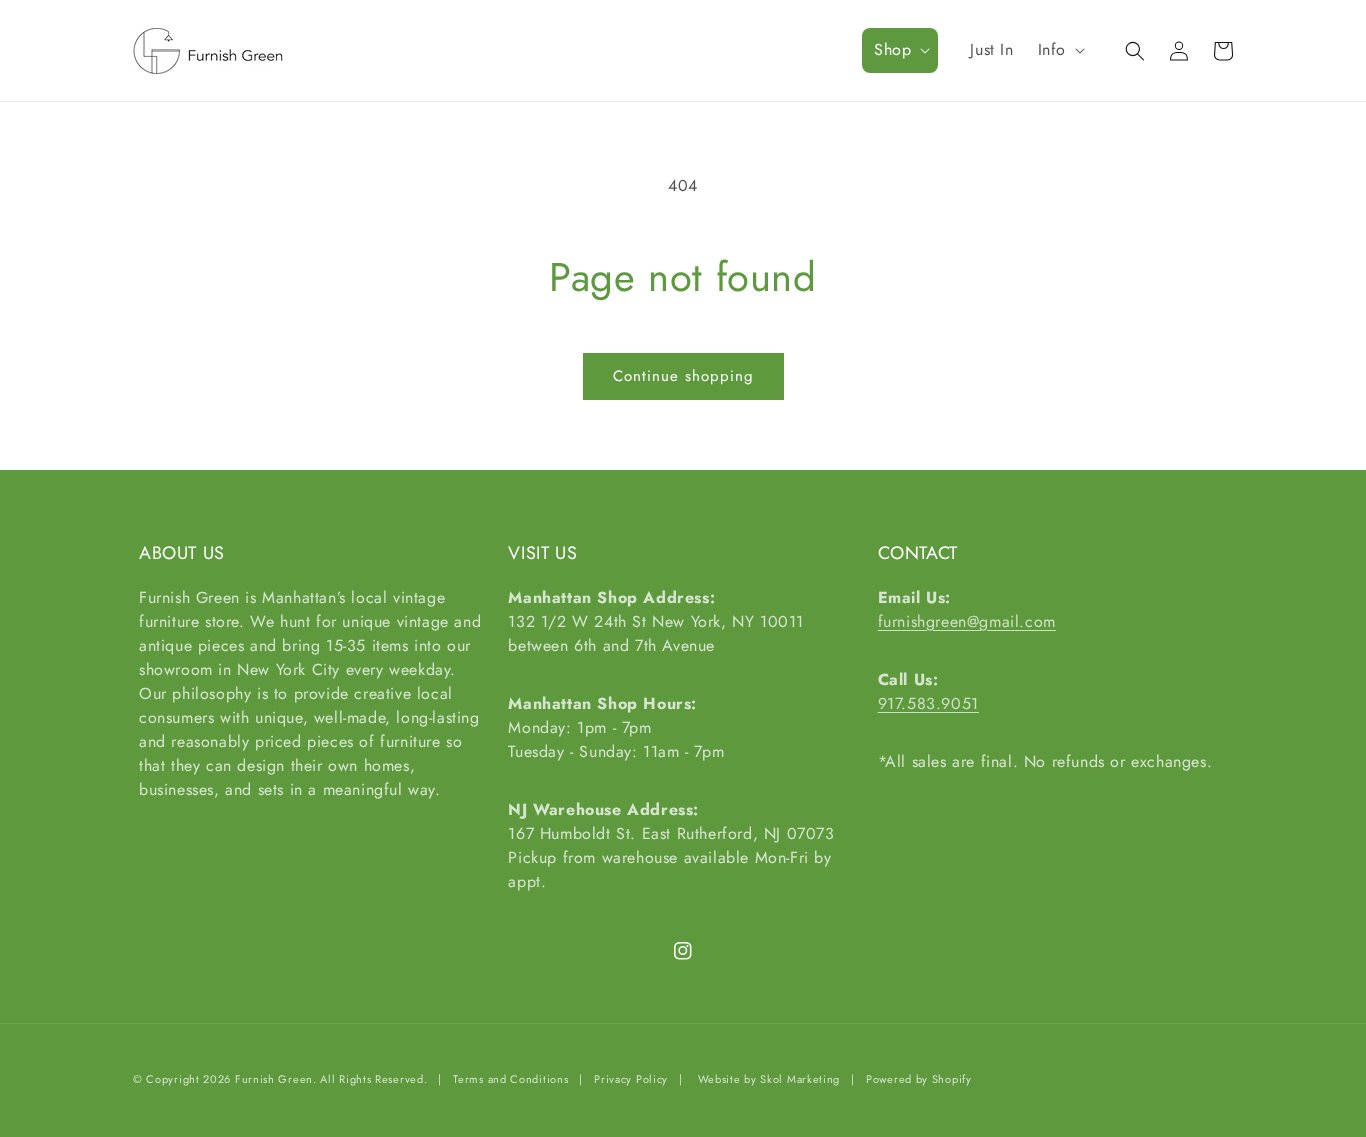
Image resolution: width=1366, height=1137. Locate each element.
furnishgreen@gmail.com (967, 621)
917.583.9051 (928, 703)
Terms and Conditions (510, 1079)
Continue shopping (683, 376)
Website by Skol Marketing (769, 1079)
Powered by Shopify (919, 1079)
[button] (900, 50)
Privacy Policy (631, 1079)
